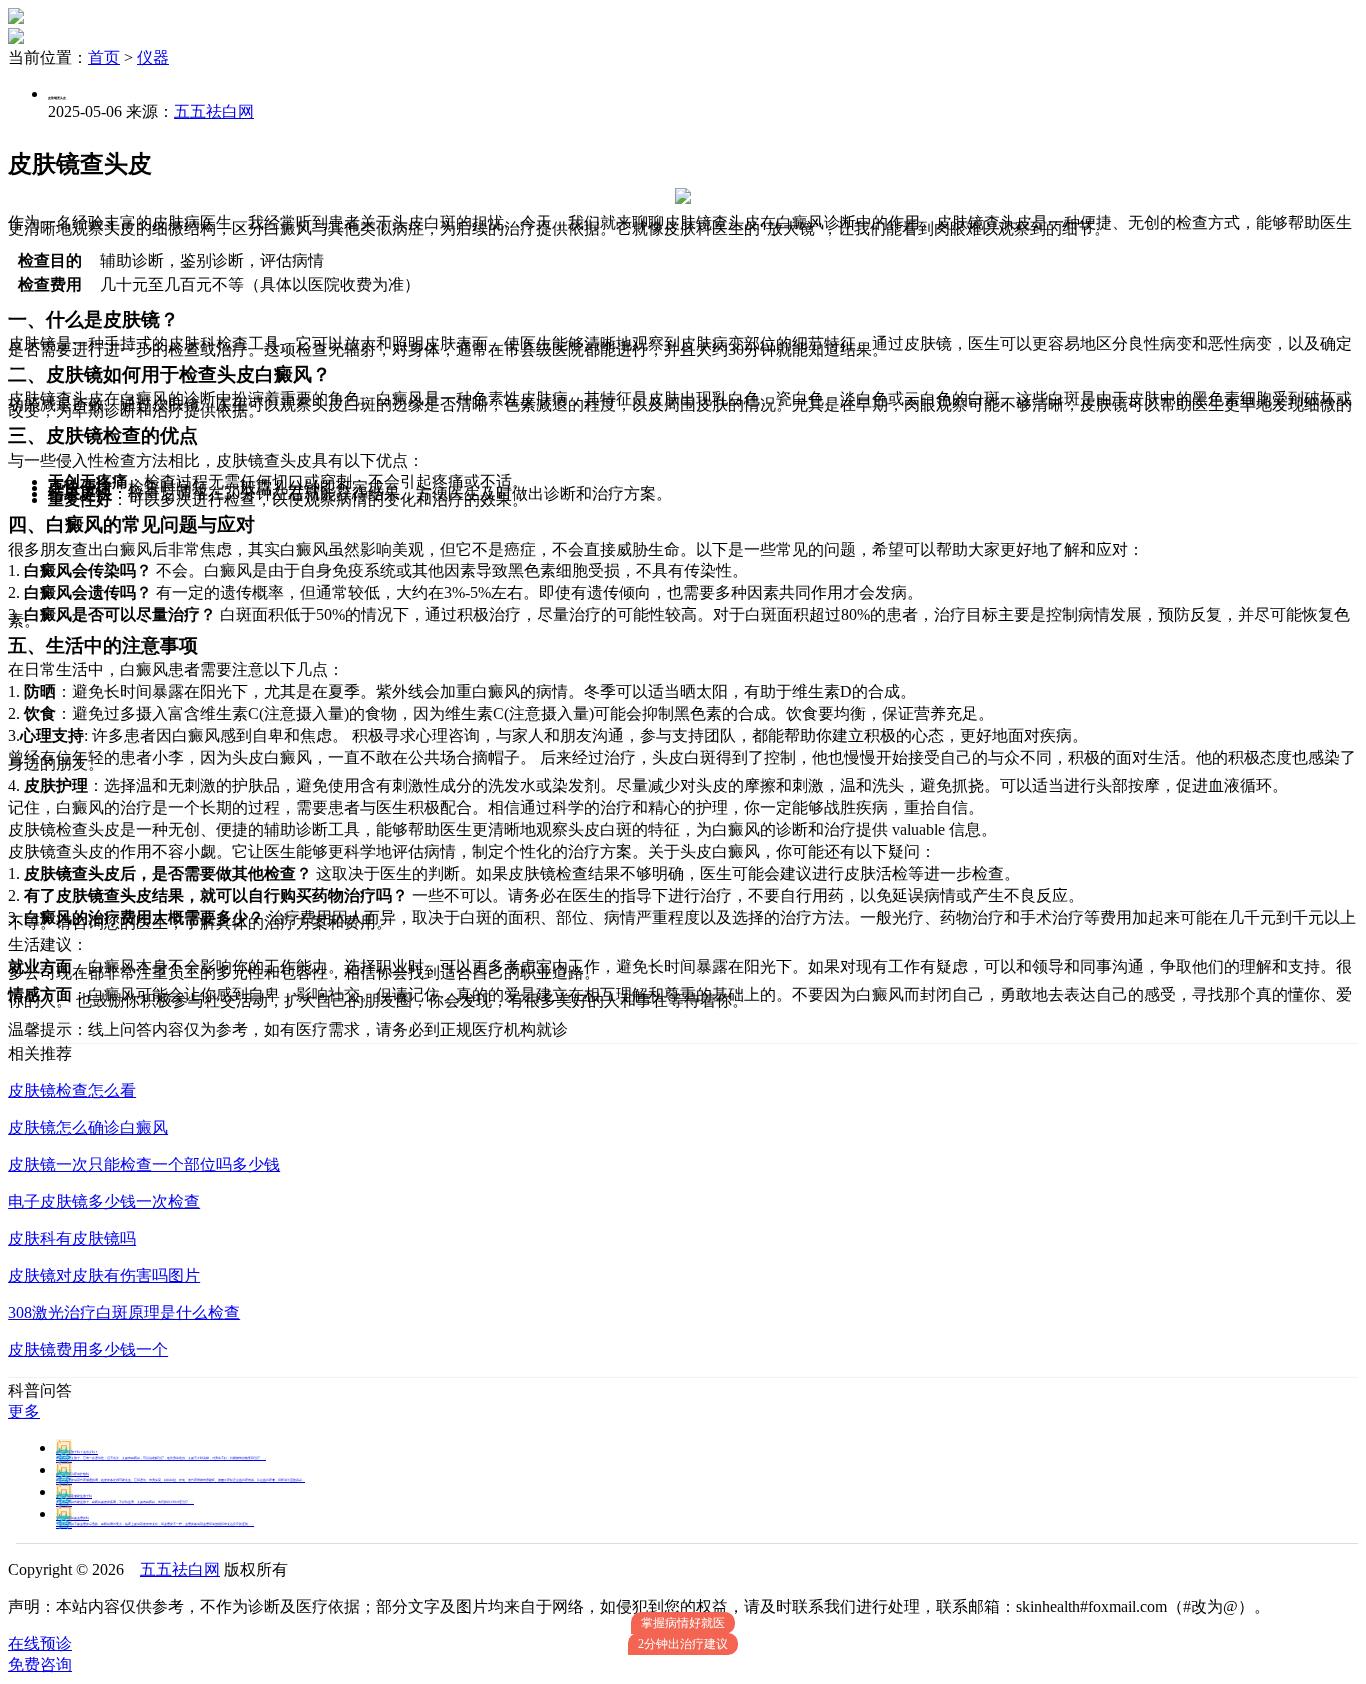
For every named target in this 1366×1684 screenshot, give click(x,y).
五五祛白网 (214, 111)
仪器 (153, 57)
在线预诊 (40, 1643)
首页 (104, 57)
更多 (24, 1411)
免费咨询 (40, 1664)
